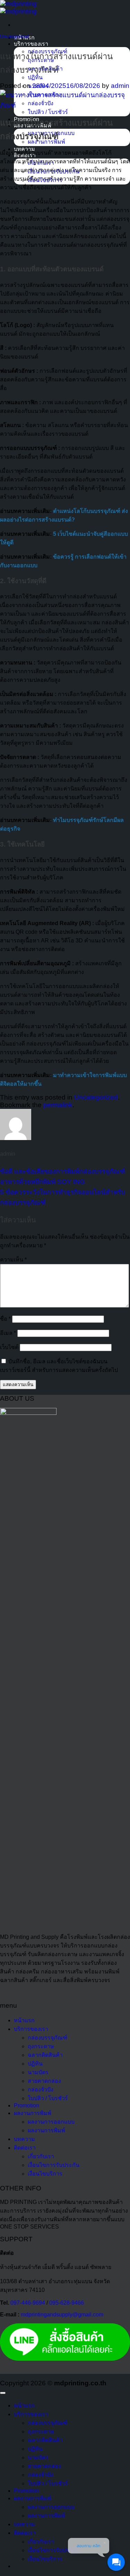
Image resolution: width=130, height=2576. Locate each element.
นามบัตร (38, 2072)
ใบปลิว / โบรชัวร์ (48, 112)
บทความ (24, 2139)
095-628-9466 (67, 2303)
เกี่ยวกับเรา (41, 2156)
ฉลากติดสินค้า (45, 2055)
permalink (58, 1105)
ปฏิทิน (35, 77)
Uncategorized (14, 37)
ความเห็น (13, 1260)
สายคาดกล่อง (44, 2081)
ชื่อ (5, 1319)
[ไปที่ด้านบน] (3, 2393)
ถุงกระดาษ (41, 2046)
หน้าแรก (24, 2020)
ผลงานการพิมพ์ (33, 2113)
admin (120, 86)
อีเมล (8, 1333)
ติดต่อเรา (25, 2148)
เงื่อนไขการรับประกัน (54, 2165)
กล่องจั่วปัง (41, 2090)
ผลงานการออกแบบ (51, 2122)
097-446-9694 (28, 2303)
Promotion (27, 2105)
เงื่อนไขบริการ (45, 2174)
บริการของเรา (31, 44)
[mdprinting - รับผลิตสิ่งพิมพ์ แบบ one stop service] (18, 7)
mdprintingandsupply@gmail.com (62, 2315)
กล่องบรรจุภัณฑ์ (47, 2038)
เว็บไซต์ (9, 1347)
